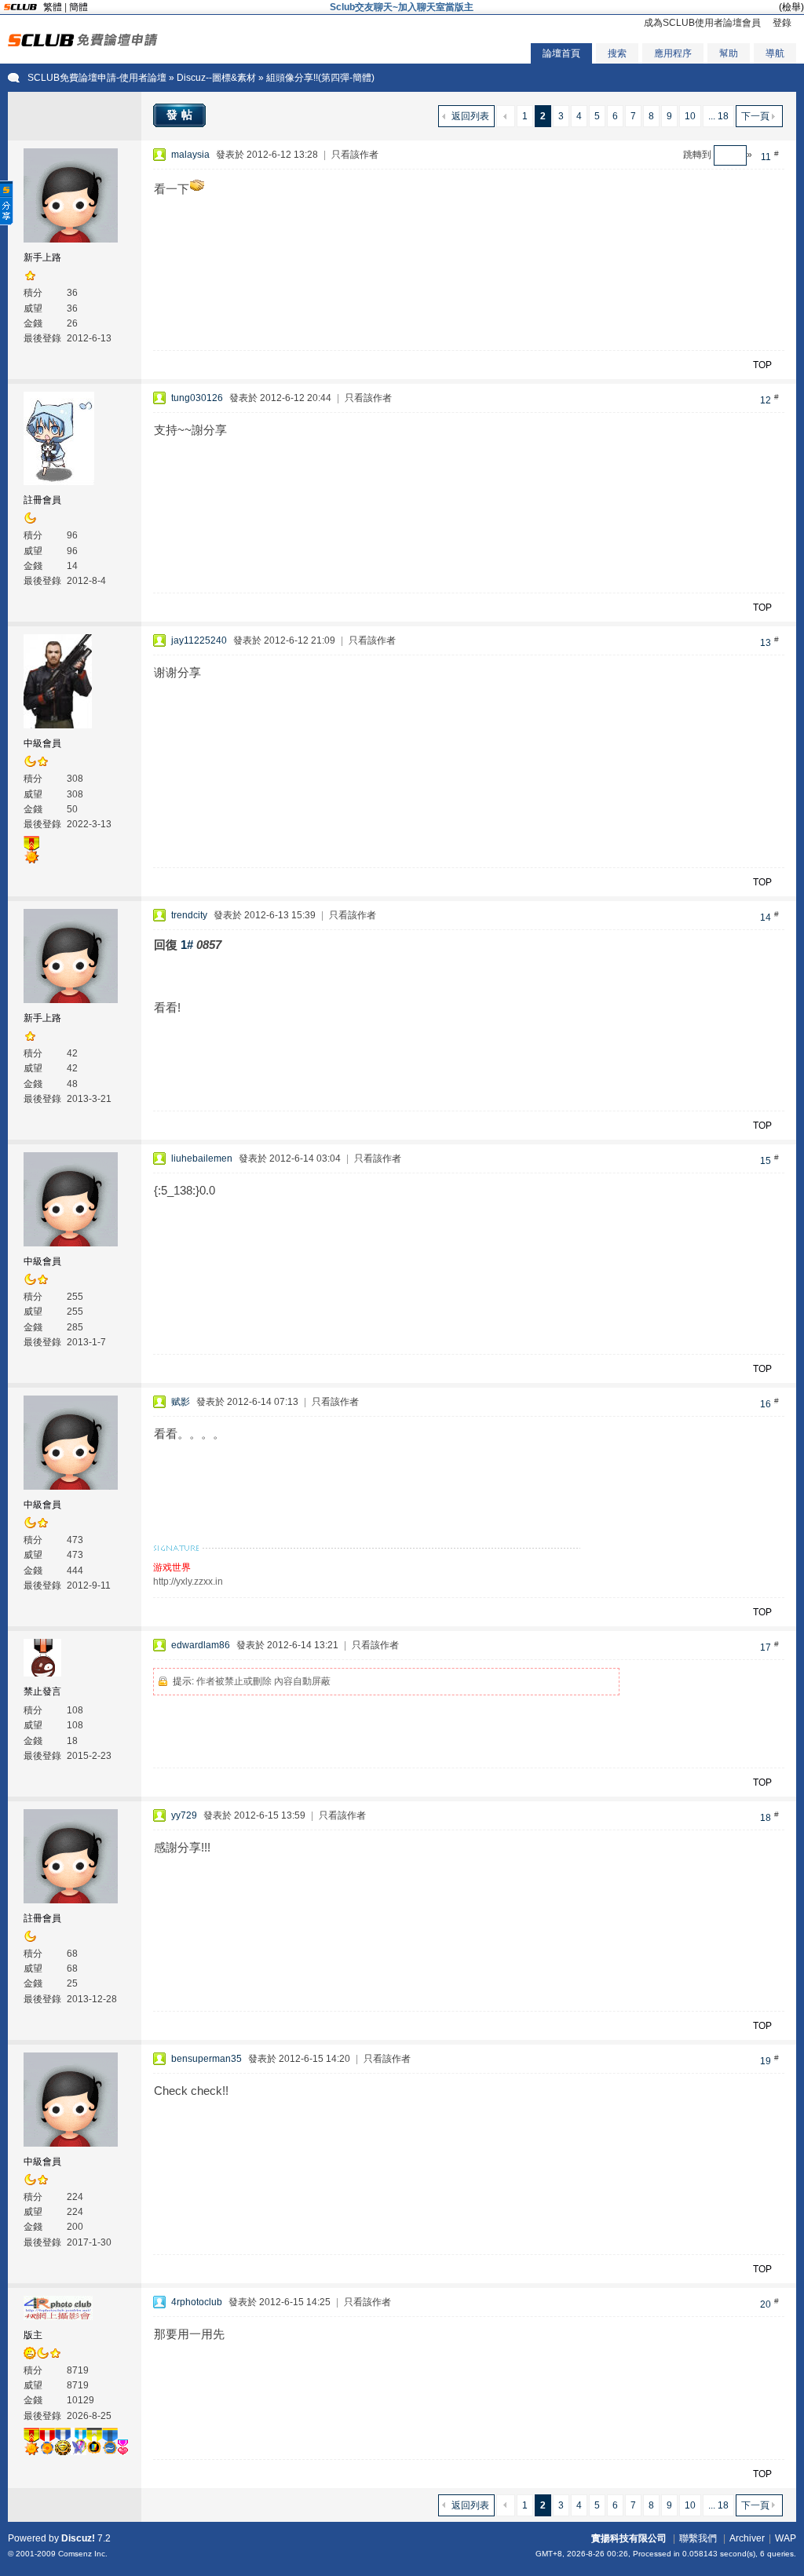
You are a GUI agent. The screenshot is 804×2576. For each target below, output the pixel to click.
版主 (33, 2335)
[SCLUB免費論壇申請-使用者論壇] (83, 43)
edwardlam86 (201, 1645)
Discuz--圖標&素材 (216, 78)
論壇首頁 (561, 53)
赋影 (181, 1402)
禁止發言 (42, 1691)
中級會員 (42, 743)
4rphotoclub (197, 2302)
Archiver (747, 2538)
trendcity (189, 915)
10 (690, 116)
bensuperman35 (206, 2059)
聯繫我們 (698, 2538)
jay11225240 (199, 640)
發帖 (181, 115)
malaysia (190, 155)
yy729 (184, 1815)
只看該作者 (355, 155)
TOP (762, 365)
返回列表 (470, 116)
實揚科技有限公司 (629, 2538)
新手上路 (42, 257)
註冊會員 (42, 500)
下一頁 (755, 116)
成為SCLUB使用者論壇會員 (702, 23)
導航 (775, 53)
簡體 (79, 7)
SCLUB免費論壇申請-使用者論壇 (97, 78)
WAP (786, 2538)
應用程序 (673, 53)
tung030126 (197, 398)
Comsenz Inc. (83, 2554)
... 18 (718, 116)
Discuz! (78, 2538)
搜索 (617, 53)
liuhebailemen (202, 1158)
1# (187, 945)
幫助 (729, 53)
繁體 (53, 7)
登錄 (782, 23)
